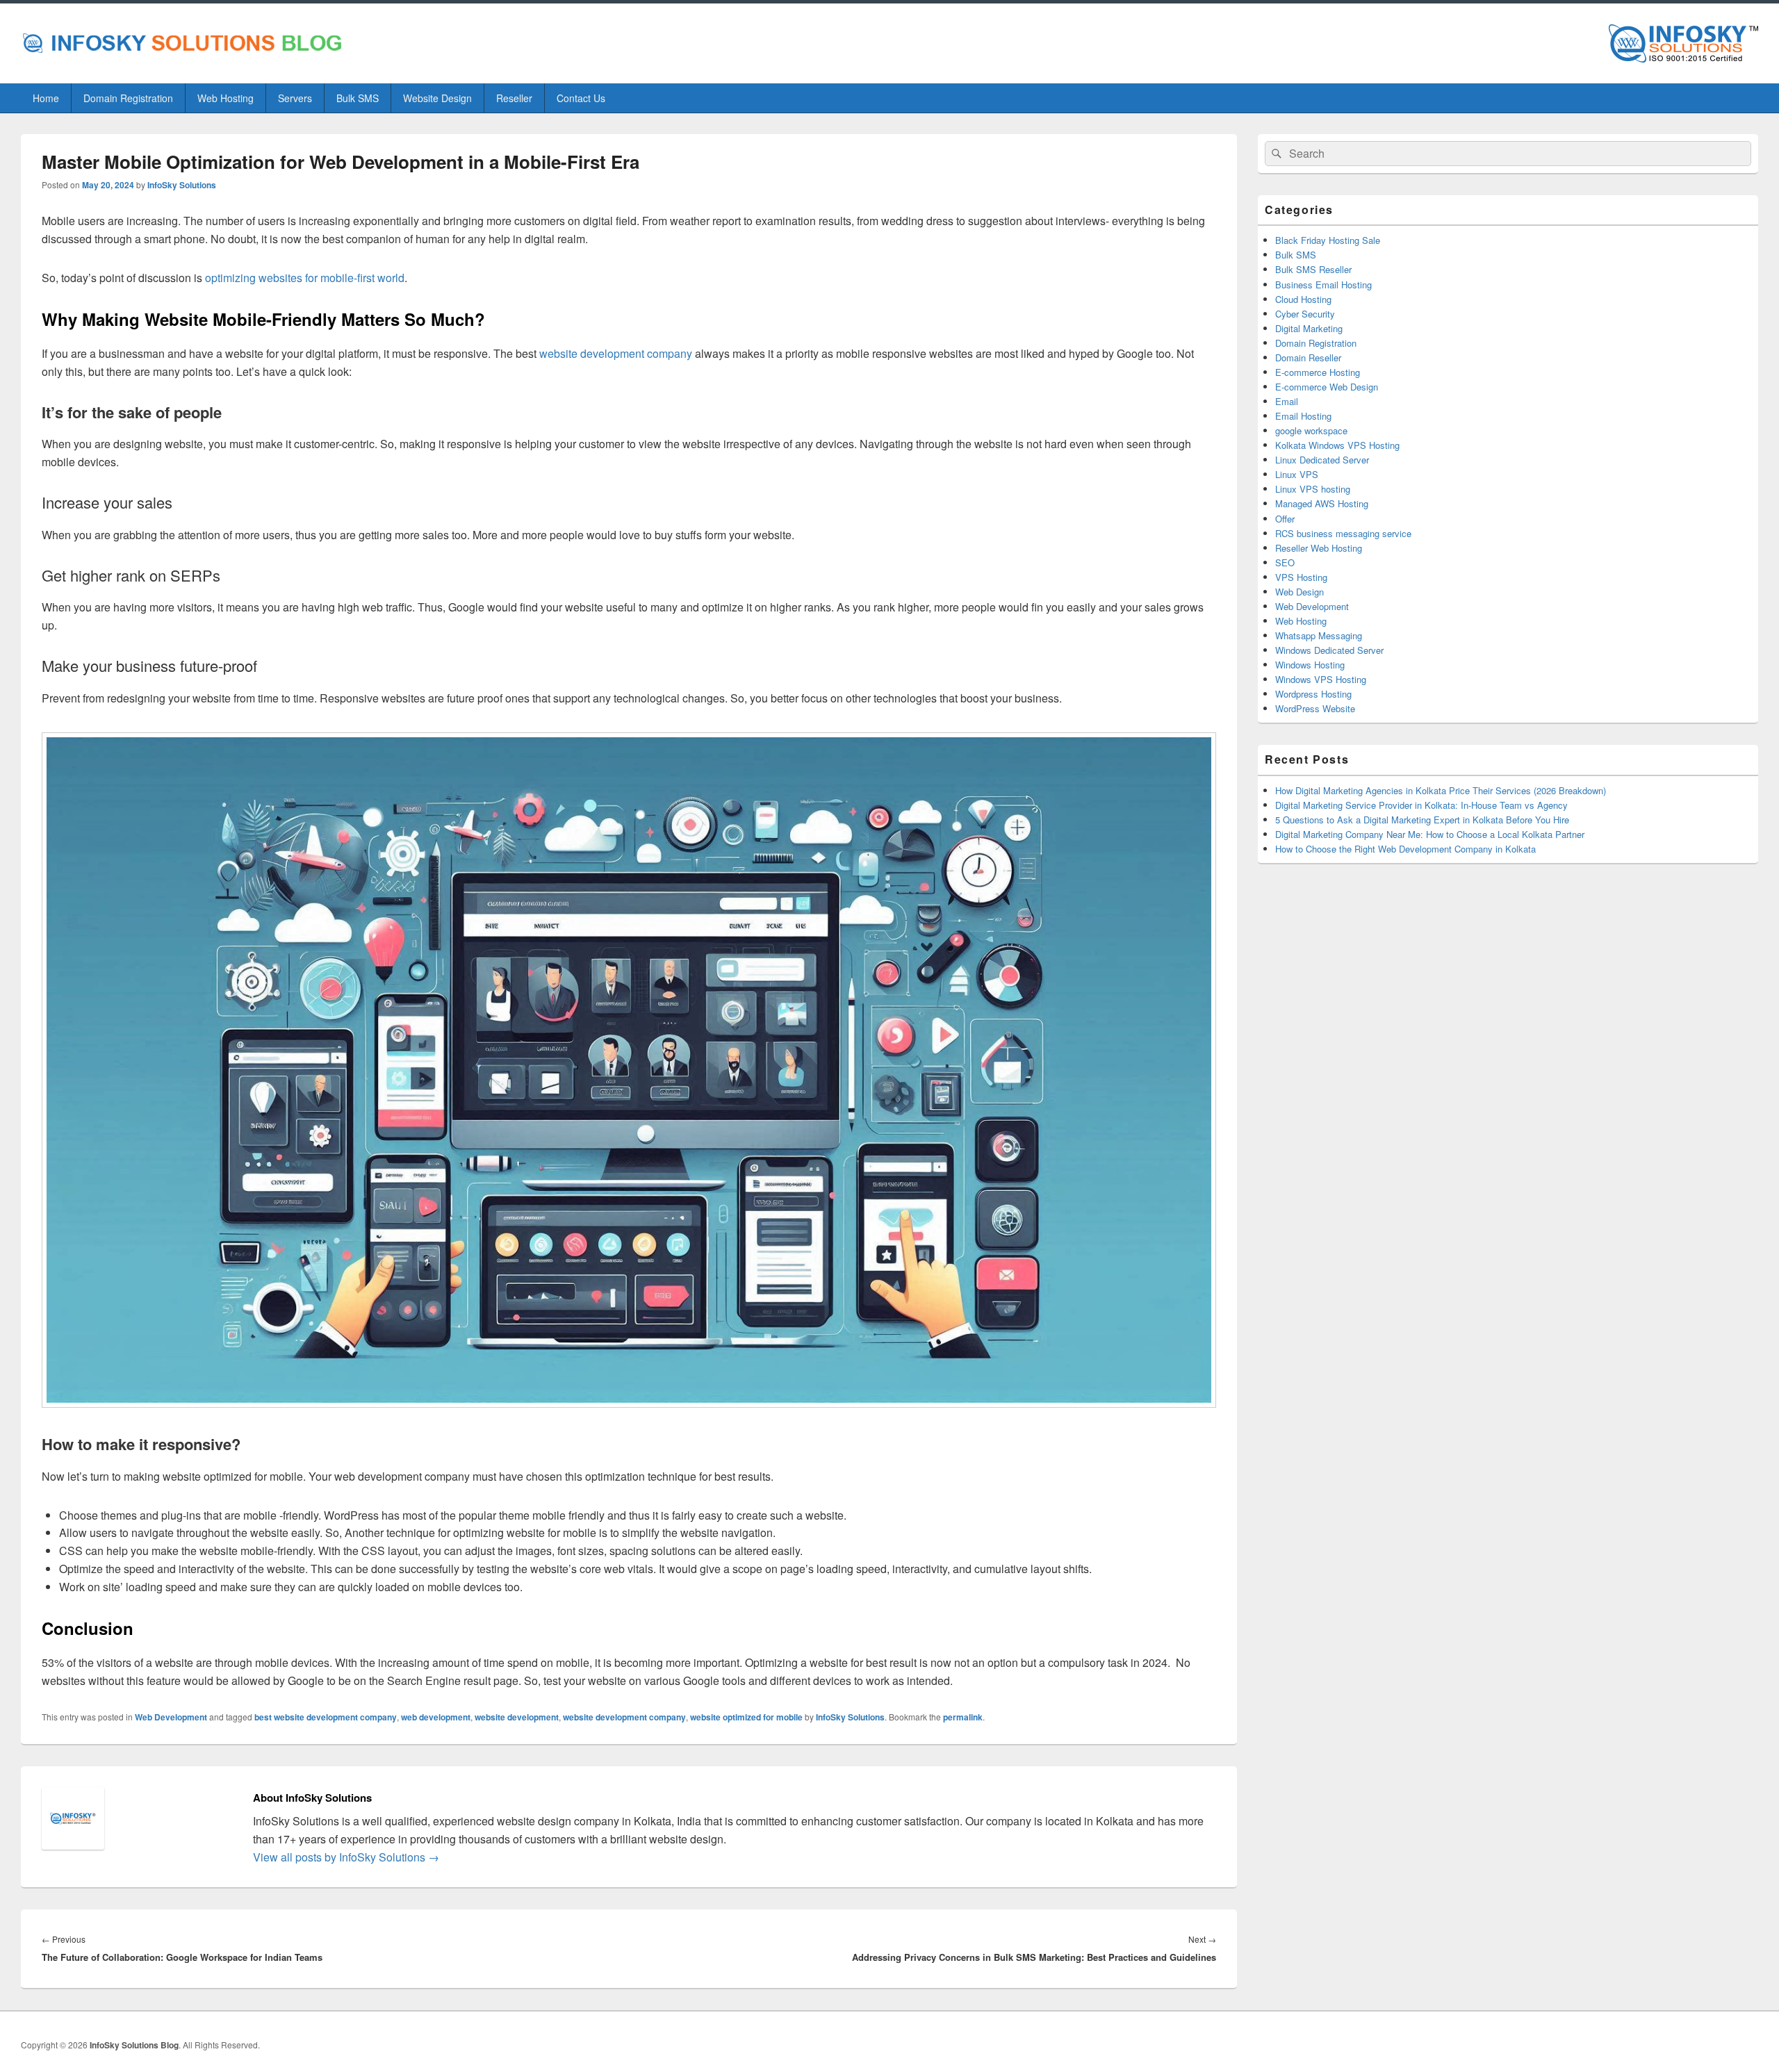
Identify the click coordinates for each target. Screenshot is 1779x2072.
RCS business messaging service (1343, 533)
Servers (295, 98)
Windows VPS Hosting (1321, 679)
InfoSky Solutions (182, 185)
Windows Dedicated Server (1329, 650)
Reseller (514, 98)
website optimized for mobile (746, 1717)
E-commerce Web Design (1327, 387)
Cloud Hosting (1303, 299)
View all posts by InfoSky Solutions (346, 1857)
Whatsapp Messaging (1319, 635)
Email (1287, 401)
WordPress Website (1315, 708)
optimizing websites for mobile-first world (305, 278)
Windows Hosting (1310, 665)
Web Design (1300, 592)
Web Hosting (226, 98)
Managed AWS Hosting (1322, 503)
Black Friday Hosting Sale (1328, 240)
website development (517, 1717)
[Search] (1275, 154)
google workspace (1311, 430)
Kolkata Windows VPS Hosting (1337, 445)
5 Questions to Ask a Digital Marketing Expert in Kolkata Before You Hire (1422, 820)
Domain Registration (128, 98)
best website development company (326, 1717)
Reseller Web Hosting (1319, 548)
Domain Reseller (1308, 357)
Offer (1285, 519)
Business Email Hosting (1323, 285)
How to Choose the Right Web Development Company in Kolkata (1405, 849)
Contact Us (581, 98)
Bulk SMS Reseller (1313, 269)
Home (46, 98)
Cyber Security (1305, 314)
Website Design (437, 98)
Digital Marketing (1309, 328)
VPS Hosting (1301, 577)
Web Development (171, 1717)
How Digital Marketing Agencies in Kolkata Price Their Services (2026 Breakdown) (1441, 790)
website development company (624, 1717)
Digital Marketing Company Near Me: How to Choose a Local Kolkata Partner (1430, 834)
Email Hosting (1303, 416)
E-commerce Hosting (1318, 372)
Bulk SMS (358, 98)
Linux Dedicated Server (1322, 460)
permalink (963, 1717)
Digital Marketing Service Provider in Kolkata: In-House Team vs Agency (1421, 805)
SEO (1285, 562)
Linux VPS (1297, 474)
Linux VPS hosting (1313, 489)
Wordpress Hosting (1313, 694)
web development (436, 1717)
